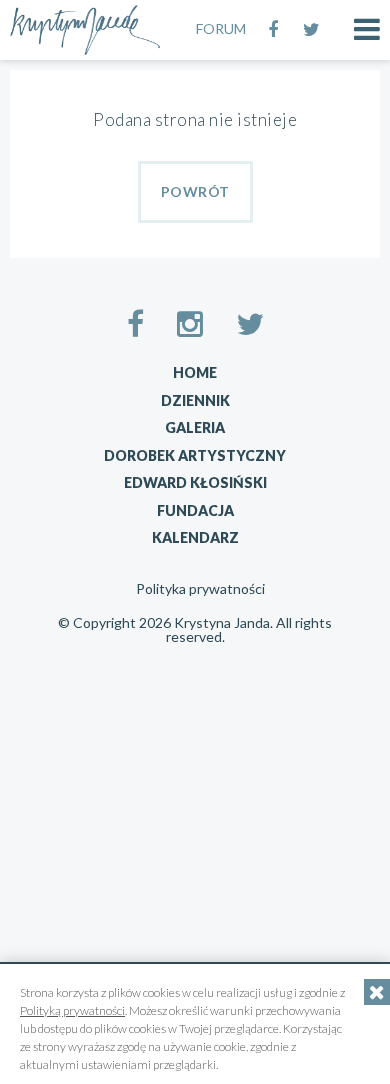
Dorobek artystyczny (195, 455)
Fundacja (195, 510)
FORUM (221, 28)
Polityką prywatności (72, 1010)
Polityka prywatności (200, 589)
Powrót (195, 191)
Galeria (195, 427)
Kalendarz (195, 537)
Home (195, 372)
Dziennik (195, 400)
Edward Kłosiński (195, 482)
